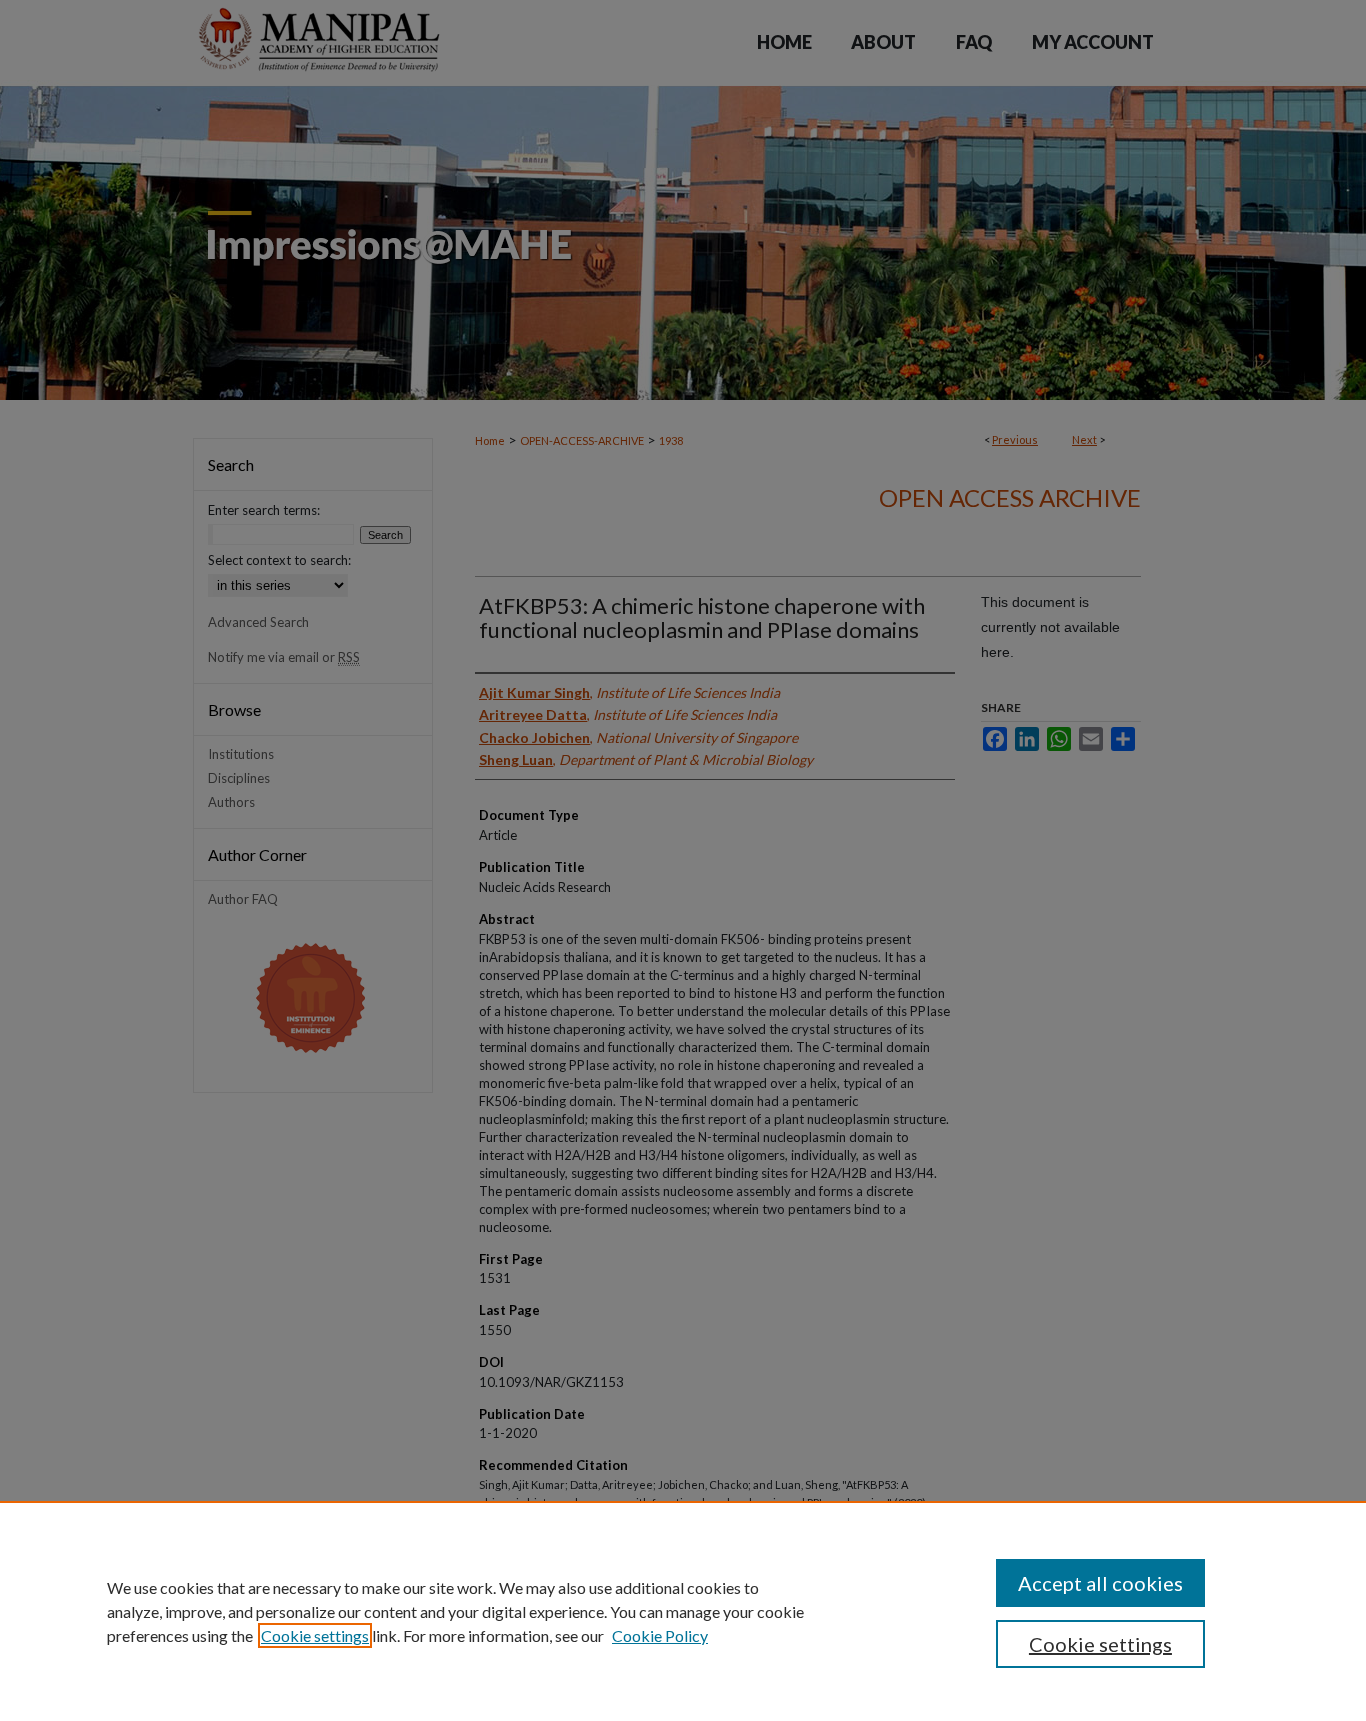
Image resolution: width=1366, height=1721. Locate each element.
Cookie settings (315, 1635)
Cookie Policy (660, 1635)
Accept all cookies (1100, 1583)
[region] (683, 1611)
